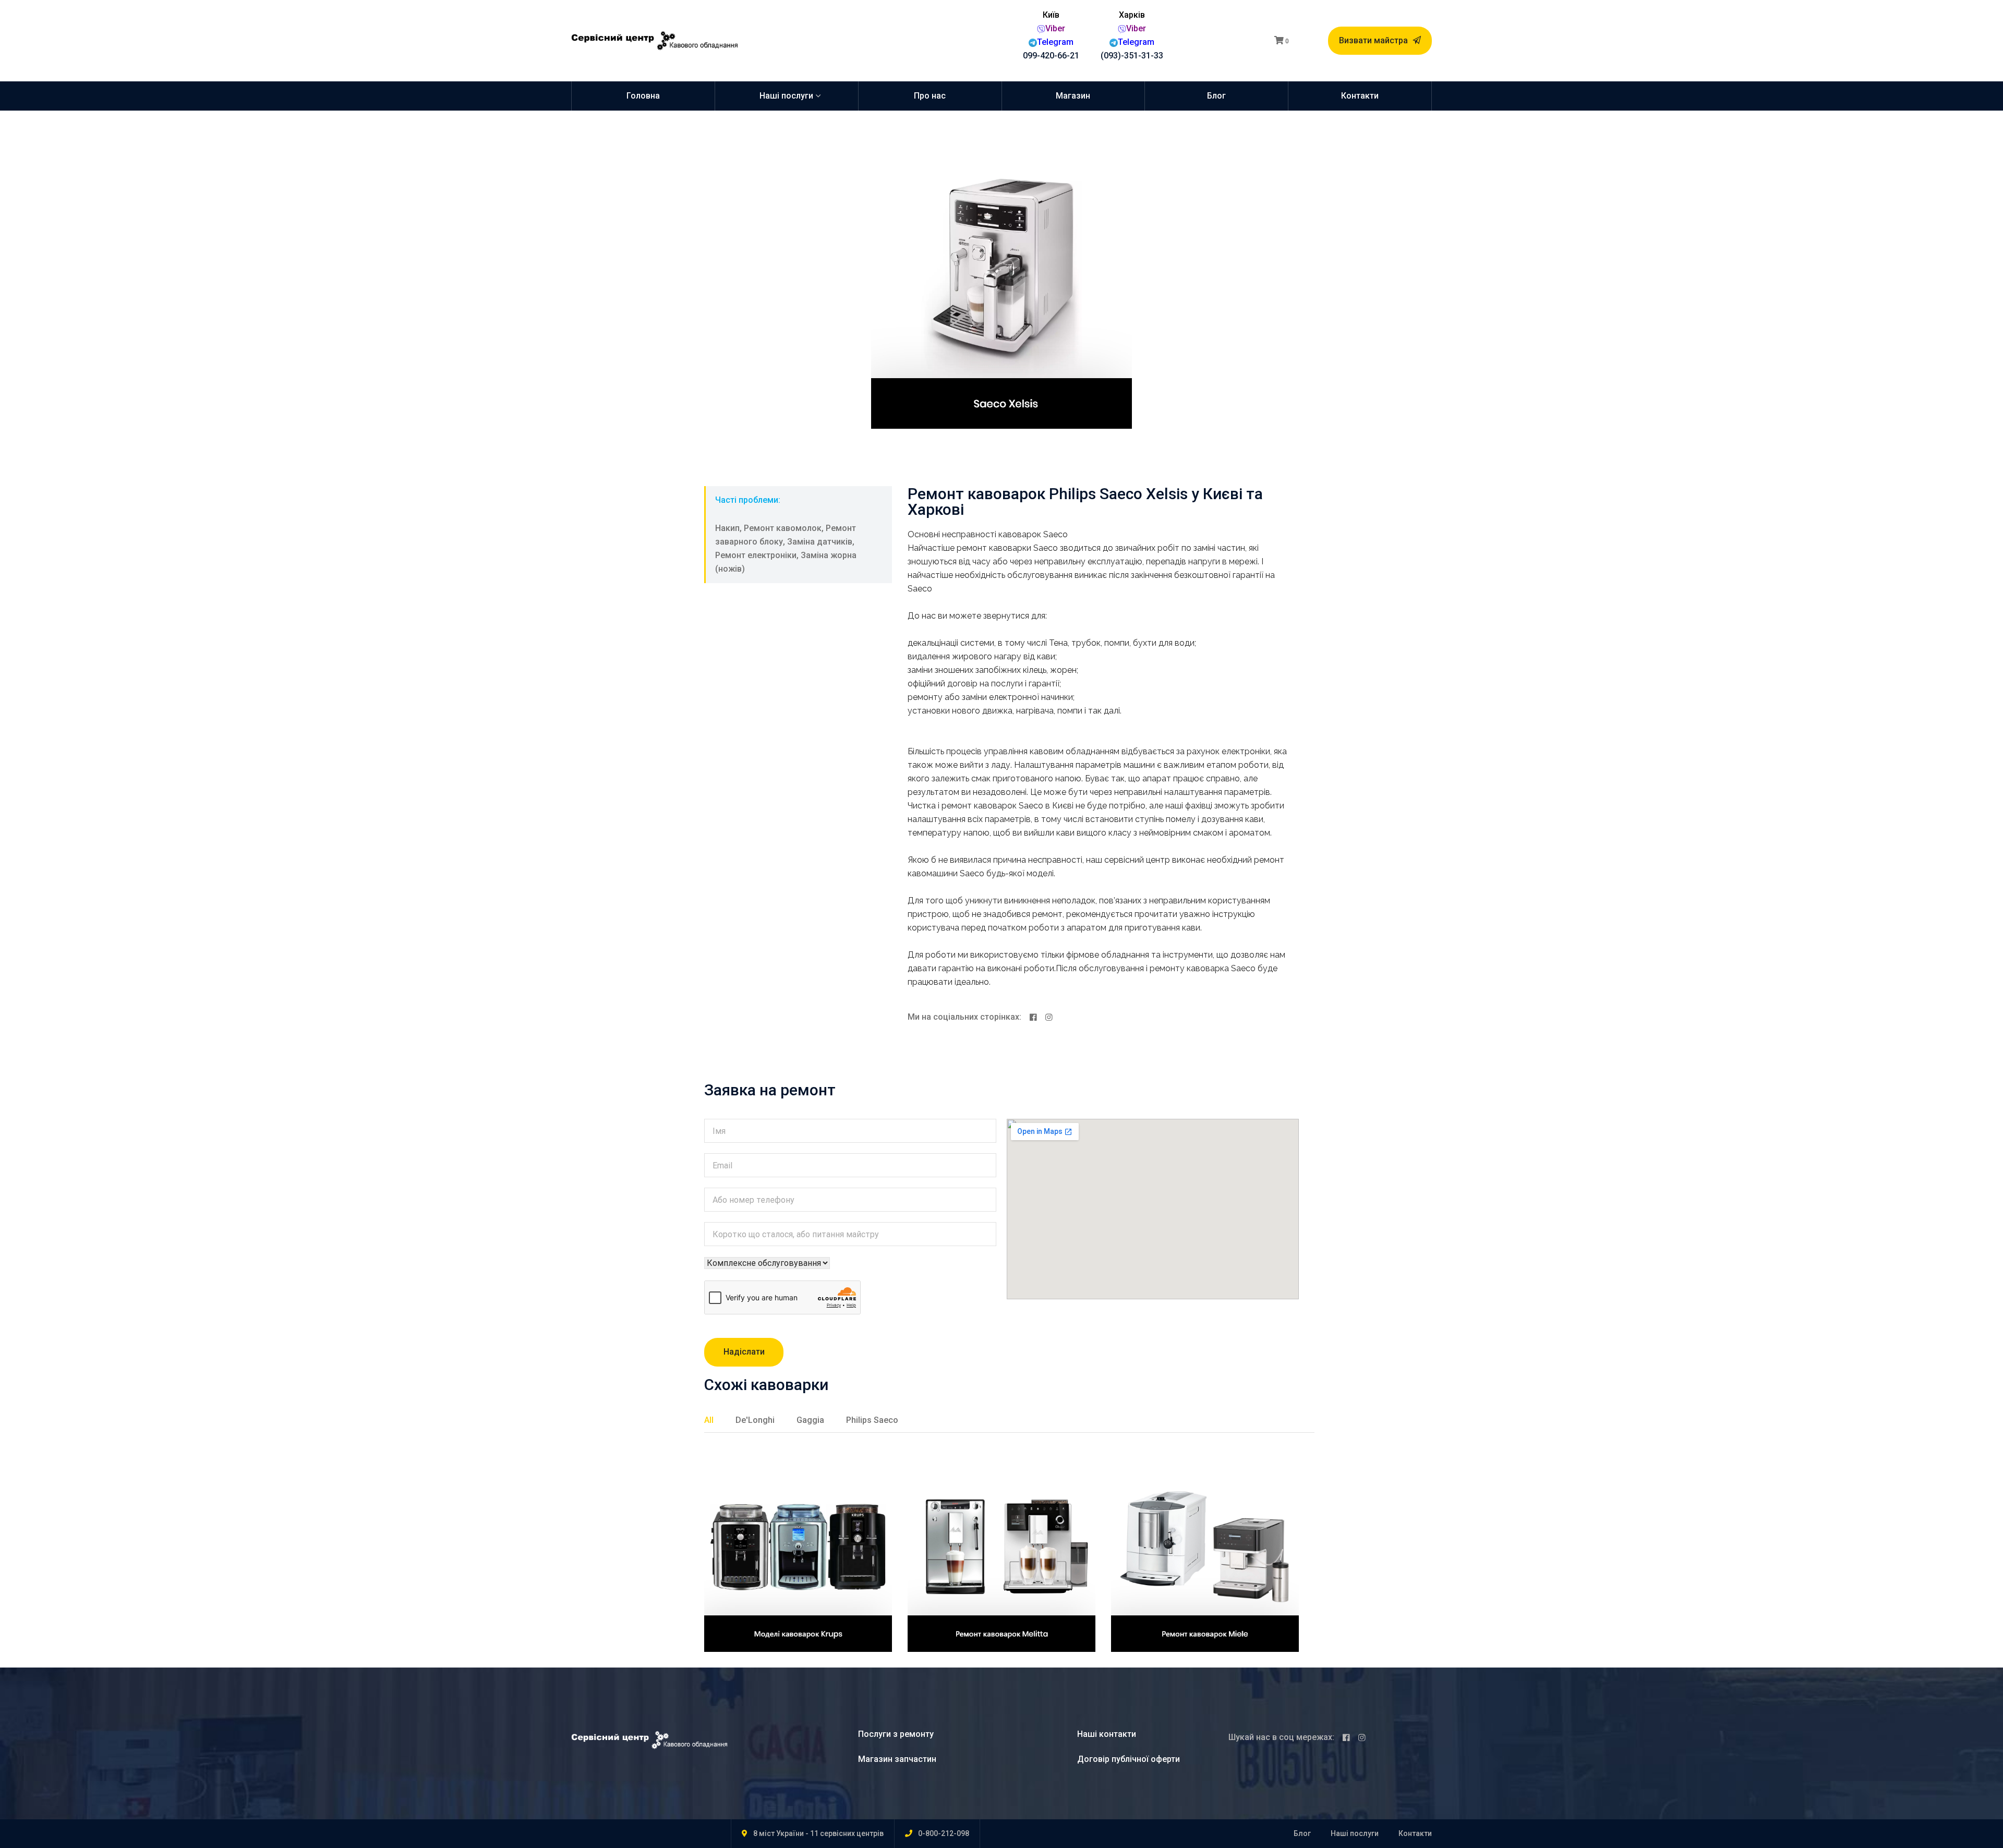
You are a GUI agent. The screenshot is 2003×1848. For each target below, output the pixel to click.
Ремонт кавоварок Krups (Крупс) (789, 1537)
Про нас (930, 96)
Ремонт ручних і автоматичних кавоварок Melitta (988, 1547)
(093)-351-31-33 (1132, 56)
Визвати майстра (1374, 40)
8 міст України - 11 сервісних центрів (818, 1833)
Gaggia (810, 1420)
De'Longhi (755, 1420)
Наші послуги (786, 96)
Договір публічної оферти (1129, 1759)
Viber (1055, 28)
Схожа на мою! (751, 1650)
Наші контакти (1107, 1734)
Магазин (1073, 96)
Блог (1216, 96)
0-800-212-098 (944, 1833)
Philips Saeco (872, 1420)
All (709, 1420)
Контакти (1360, 96)
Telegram (1055, 42)
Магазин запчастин (897, 1759)
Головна (643, 96)
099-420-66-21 (1051, 56)
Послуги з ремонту (896, 1734)
